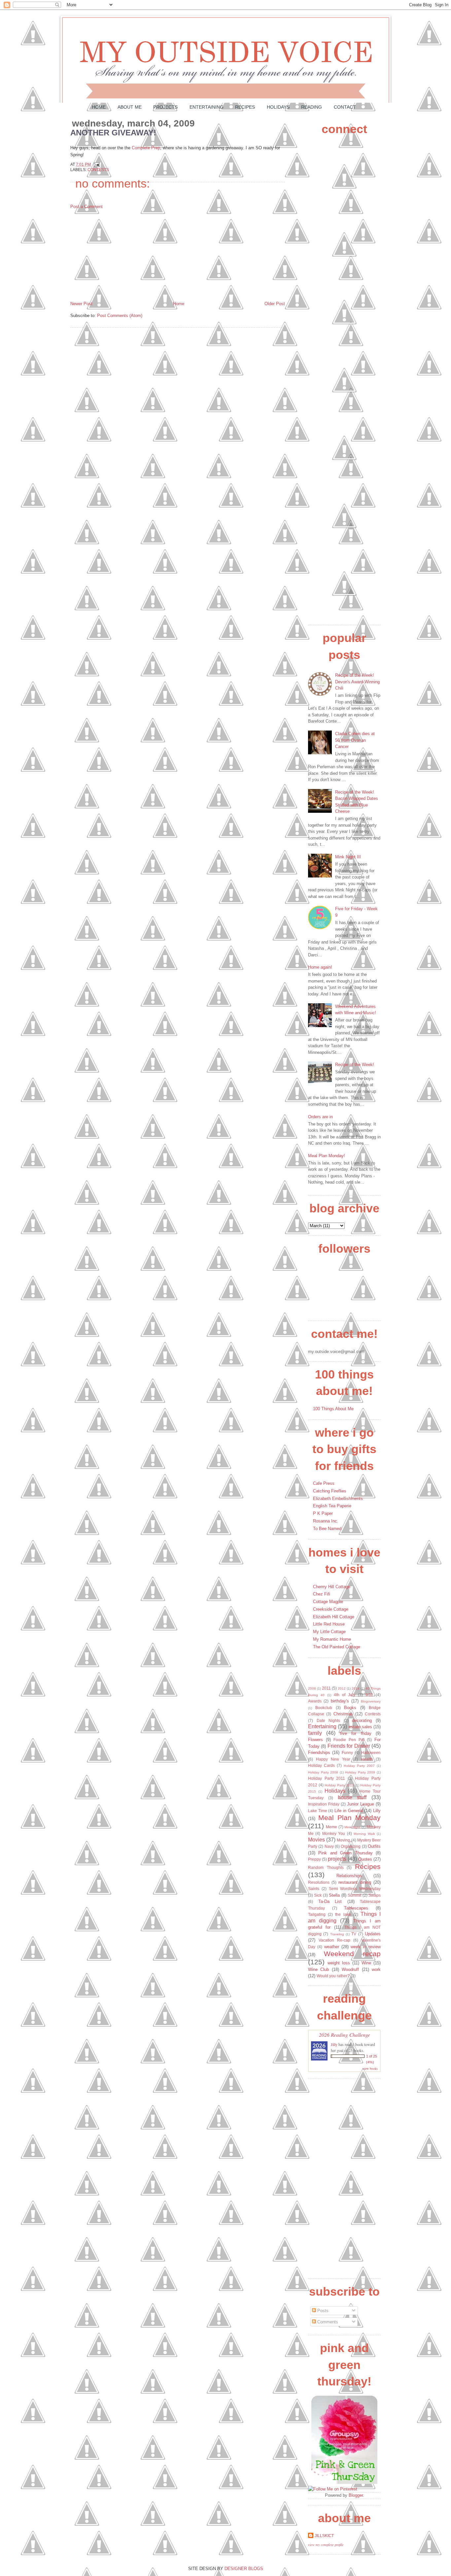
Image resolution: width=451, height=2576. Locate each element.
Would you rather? (333, 1976)
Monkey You (334, 1833)
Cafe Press (324, 1483)
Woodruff (350, 1969)
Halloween (371, 1753)
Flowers (315, 1740)
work (376, 1969)
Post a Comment (87, 207)
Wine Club (318, 1969)
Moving (343, 1840)
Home (99, 107)
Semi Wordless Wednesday (355, 1889)
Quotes (365, 1859)
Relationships (349, 1876)
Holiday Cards (321, 1765)
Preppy (314, 1859)
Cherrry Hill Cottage (332, 1587)
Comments (327, 2322)
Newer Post (81, 304)
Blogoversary (371, 1701)
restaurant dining (355, 1882)
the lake (343, 1914)
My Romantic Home (332, 1639)
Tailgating (317, 1914)
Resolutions (319, 1882)
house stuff (352, 1797)
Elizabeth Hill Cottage (334, 1617)
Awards (315, 1701)
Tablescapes (356, 1908)
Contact (345, 107)
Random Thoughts (326, 1867)
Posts (322, 2311)
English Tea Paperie (332, 1506)
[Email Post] (96, 164)
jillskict (324, 2536)
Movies (316, 1840)
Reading (312, 107)
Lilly (377, 1811)
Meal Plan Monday (349, 1818)
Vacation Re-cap (334, 1940)
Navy (329, 1846)
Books (350, 1708)
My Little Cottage (329, 1632)
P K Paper (323, 1513)
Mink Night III (348, 857)
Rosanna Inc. (326, 1521)
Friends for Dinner (349, 1746)
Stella (334, 1895)
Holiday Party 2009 (360, 1772)
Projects (165, 107)
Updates (373, 1934)
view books (370, 2068)
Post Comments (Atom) (120, 316)
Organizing (351, 1846)
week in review (366, 1947)
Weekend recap (352, 1954)
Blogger (356, 2495)
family (315, 1733)
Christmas (343, 1714)
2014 (356, 1688)
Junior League (361, 1804)
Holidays (278, 107)
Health (367, 1759)
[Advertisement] (120, 255)
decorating (362, 1720)
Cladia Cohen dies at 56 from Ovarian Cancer (355, 740)
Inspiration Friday (324, 1804)
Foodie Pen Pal (349, 1740)
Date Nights (329, 1720)
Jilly (334, 2044)
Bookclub (324, 1708)
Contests (98, 170)
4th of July (345, 1695)
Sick (318, 1895)
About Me (130, 107)
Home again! (320, 967)
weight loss (339, 1963)
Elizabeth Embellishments (338, 1499)
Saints (314, 1889)
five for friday (356, 1733)
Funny (347, 1753)
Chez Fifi (322, 1594)
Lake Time (318, 1811)
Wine (366, 1963)
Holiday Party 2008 (323, 1772)
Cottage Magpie (328, 1602)
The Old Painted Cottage (337, 1647)
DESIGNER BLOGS (244, 2569)
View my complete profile (326, 2545)
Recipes (245, 107)
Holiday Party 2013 (339, 1785)
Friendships (319, 1753)
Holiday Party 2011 (327, 1778)
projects (337, 1859)
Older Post (275, 304)
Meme (331, 1827)
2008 (312, 1688)
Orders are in (320, 1117)
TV (354, 1934)
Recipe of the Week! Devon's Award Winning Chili (357, 682)
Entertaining (207, 107)
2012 (342, 1688)
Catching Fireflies (330, 1491)
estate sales (360, 1727)
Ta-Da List (330, 1901)
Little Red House (329, 1624)
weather (332, 1947)
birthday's (340, 1701)
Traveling (337, 1934)
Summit (354, 1895)
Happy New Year (333, 1759)
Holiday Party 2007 (359, 1766)
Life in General (348, 1811)
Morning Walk (364, 1834)
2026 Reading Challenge (345, 2035)
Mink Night (352, 1827)
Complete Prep (146, 148)
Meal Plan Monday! (327, 1156)
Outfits (374, 1846)
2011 (326, 1688)
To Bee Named (327, 1529)
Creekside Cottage (331, 1609)
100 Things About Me (333, 1409)
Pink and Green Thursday (345, 1853)
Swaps (375, 1895)
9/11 (369, 1695)
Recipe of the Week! (355, 1065)
